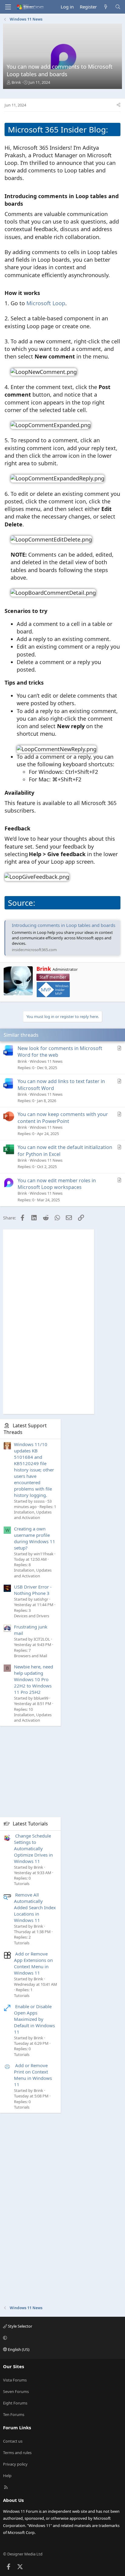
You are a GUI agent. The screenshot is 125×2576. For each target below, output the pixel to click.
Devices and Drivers (32, 1616)
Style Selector (20, 2326)
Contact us (13, 2441)
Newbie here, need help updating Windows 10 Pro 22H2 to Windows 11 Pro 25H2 (34, 1679)
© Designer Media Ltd (23, 2554)
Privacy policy (15, 2464)
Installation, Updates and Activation (33, 1515)
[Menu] (8, 7)
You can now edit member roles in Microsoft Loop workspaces (57, 1184)
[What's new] (106, 7)
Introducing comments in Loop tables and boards (64, 925)
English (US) (18, 2349)
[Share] (118, 105)
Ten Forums (14, 2414)
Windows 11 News (46, 1061)
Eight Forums (15, 2403)
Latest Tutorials (30, 1824)
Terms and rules (17, 2453)
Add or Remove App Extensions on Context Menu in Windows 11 (33, 1963)
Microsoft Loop (46, 303)
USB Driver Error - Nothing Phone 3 (33, 1590)
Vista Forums (15, 2380)
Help (7, 2476)
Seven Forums (16, 2391)
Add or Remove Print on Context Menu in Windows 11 (33, 2075)
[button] (62, 2338)
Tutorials (22, 1884)
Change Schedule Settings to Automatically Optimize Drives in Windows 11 (33, 1848)
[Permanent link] (26, 204)
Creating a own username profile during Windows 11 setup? (35, 1538)
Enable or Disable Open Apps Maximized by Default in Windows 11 (34, 2019)
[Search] (118, 7)
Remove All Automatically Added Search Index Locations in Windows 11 (35, 1907)
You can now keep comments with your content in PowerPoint (63, 1118)
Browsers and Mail (30, 1656)
